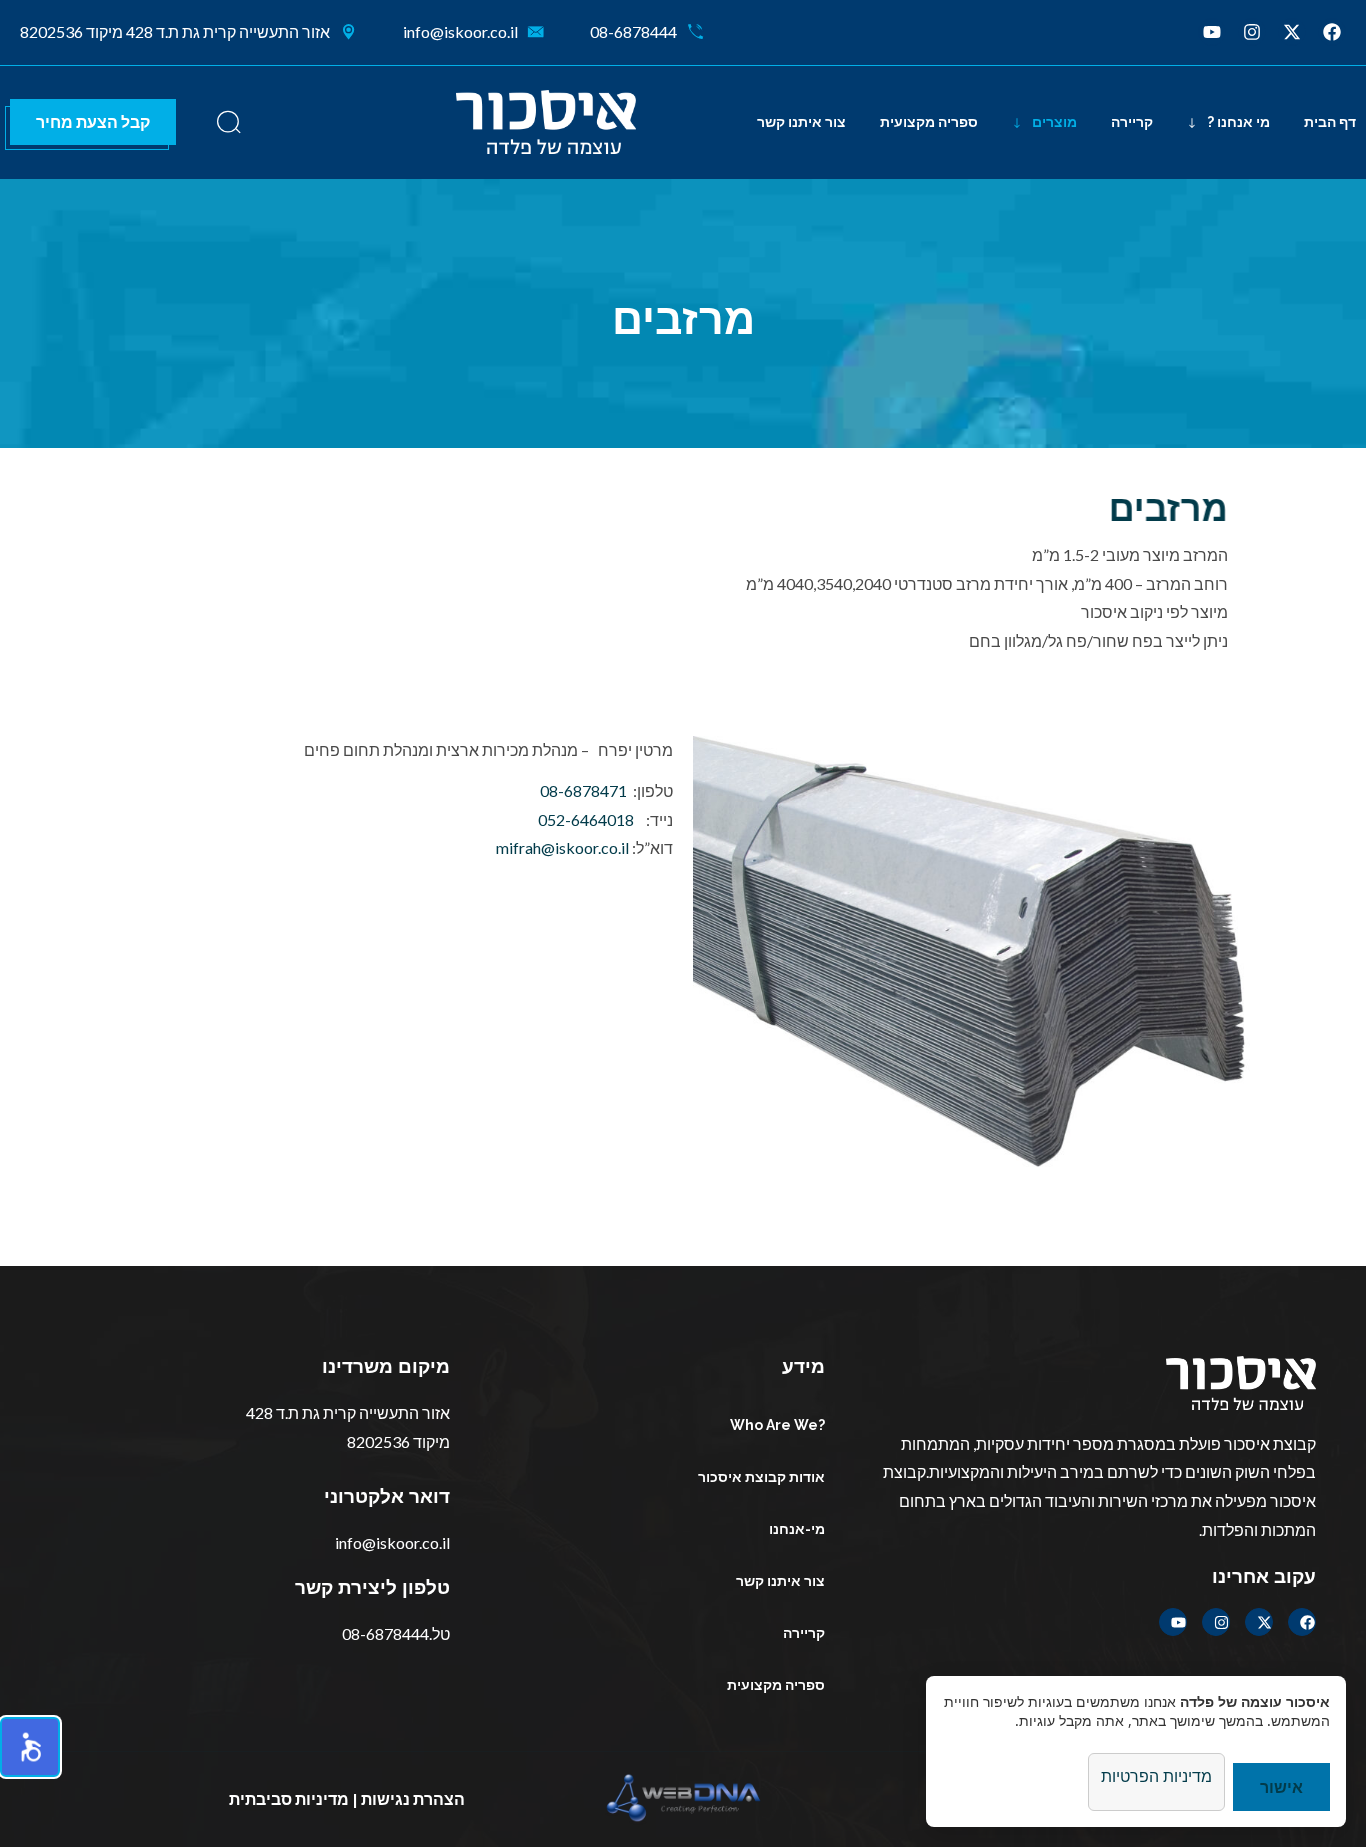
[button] (30, 1747)
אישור (1281, 1786)
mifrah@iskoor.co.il (562, 847)
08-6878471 (583, 790)
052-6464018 (586, 819)
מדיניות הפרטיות (1156, 1776)
